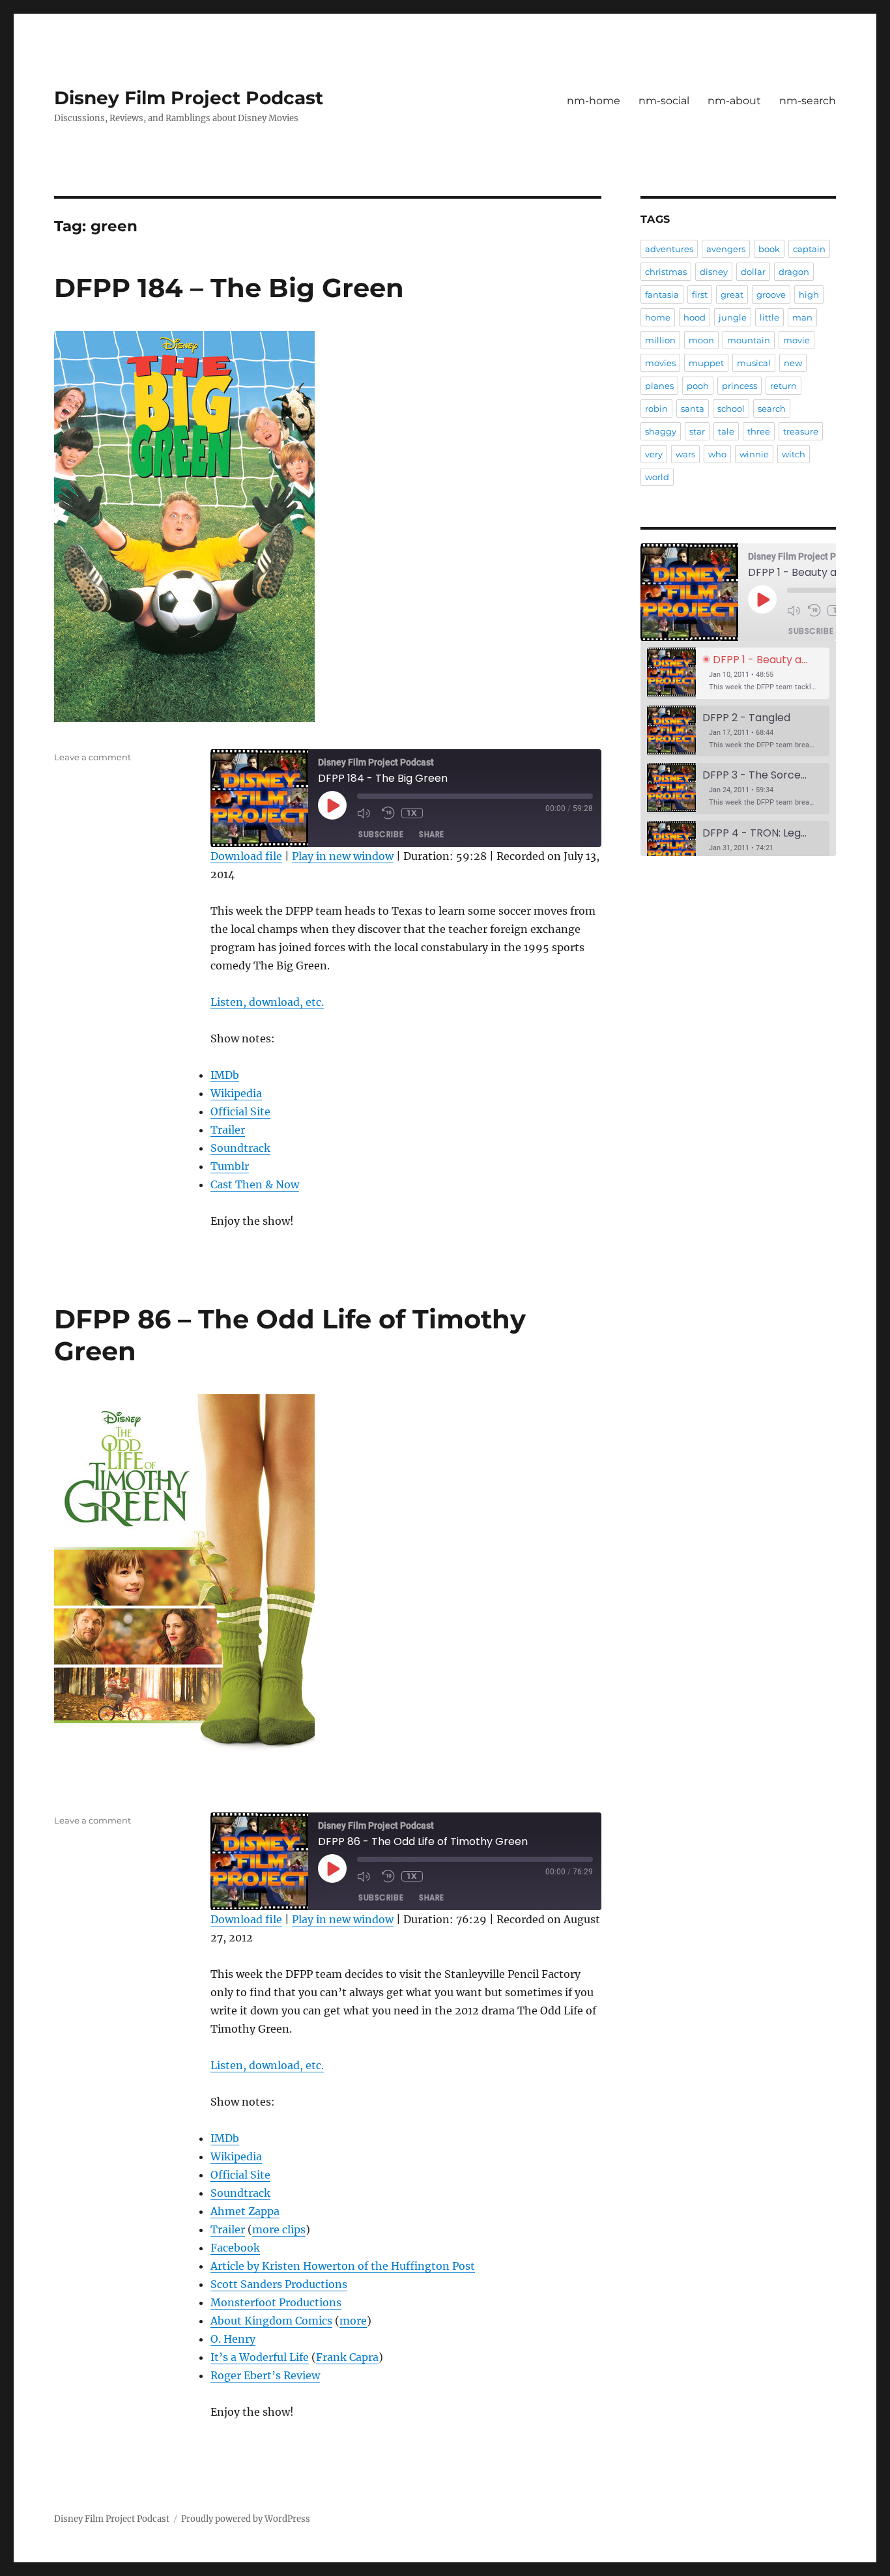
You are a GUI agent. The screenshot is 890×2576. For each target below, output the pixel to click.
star (697, 431)
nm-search (808, 101)
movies (660, 363)
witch (794, 454)
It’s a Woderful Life (260, 2357)
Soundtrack (240, 1148)
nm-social (664, 101)
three (759, 431)
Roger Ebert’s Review (265, 2375)
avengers (726, 249)
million (660, 340)
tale (726, 431)
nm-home (594, 101)
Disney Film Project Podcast (189, 98)
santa (693, 408)
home (658, 317)
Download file (246, 856)
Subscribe (381, 834)
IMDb (225, 1075)
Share (432, 834)
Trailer (228, 1130)
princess (739, 386)
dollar (753, 272)
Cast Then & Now (255, 1184)
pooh (698, 386)
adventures (669, 249)
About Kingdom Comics (271, 2321)
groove (771, 294)
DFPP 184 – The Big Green (229, 288)
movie (797, 340)
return (783, 386)
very (654, 454)
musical (754, 363)
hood (695, 317)
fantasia (662, 294)
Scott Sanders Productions (279, 2284)
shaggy (661, 431)
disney (714, 272)
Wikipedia (236, 1093)
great (732, 294)
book (769, 249)
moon (701, 340)
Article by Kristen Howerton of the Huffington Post (343, 2266)
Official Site (240, 1111)
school (731, 408)
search (772, 408)
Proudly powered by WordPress (246, 2519)
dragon (794, 272)
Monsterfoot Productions (276, 2302)
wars (685, 454)
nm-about (734, 101)
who (717, 454)
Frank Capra (347, 2357)
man (802, 317)
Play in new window (343, 856)
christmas (666, 272)
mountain (749, 340)
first (700, 294)
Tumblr (230, 1166)
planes (659, 386)
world (657, 477)
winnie (754, 454)
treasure (801, 431)
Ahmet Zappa (245, 2211)
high (809, 294)
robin (656, 408)
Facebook (235, 2248)
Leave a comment (93, 757)
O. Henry (233, 2339)
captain (809, 249)
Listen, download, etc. (267, 1002)
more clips (279, 2229)
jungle (733, 317)
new (793, 363)
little (769, 317)
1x (412, 813)
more (353, 2321)
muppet (706, 363)
